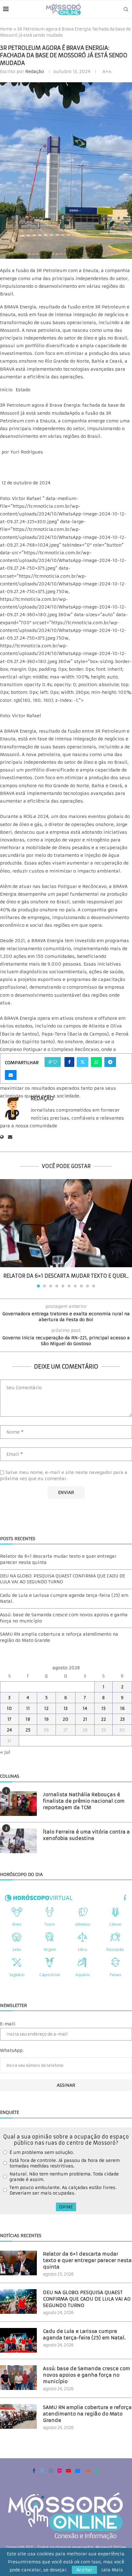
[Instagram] (51, 2471)
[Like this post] (55, 1062)
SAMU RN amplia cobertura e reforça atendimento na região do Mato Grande (87, 2414)
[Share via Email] (11, 1075)
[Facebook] (34, 2471)
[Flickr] (60, 2471)
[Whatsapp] (97, 2471)
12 (46, 1708)
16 (122, 1708)
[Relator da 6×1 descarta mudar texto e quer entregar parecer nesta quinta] (66, 1223)
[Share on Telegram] (110, 1062)
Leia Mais (112, 2570)
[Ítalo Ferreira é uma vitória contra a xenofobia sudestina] (18, 1841)
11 (28, 1708)
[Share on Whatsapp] (96, 1062)
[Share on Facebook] (69, 1062)
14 (85, 1708)
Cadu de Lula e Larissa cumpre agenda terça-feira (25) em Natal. (84, 2334)
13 (66, 1708)
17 (9, 1719)
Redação (35, 71)
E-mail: (8, 2024)
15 (103, 1708)
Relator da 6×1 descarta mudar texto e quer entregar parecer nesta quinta (87, 2260)
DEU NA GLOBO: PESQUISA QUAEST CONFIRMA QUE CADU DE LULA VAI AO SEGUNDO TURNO (62, 1579)
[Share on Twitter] (83, 1062)
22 (103, 1719)
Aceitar (84, 2570)
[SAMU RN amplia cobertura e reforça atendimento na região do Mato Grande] (18, 2416)
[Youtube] (68, 2471)
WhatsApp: (12, 2050)
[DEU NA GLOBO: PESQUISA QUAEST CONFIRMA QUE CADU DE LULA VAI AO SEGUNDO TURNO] (18, 2301)
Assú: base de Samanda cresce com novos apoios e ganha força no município (87, 2375)
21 (85, 1719)
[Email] (78, 2471)
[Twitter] (42, 2471)
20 (66, 1719)
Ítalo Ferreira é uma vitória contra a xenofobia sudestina (86, 1835)
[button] (5, 1233)
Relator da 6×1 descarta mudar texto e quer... (66, 1276)
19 (46, 1719)
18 (28, 1719)
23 (122, 1719)
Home (6, 29)
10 (9, 1708)
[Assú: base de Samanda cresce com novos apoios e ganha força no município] (18, 2378)
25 (28, 1730)
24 (9, 1730)
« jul (5, 1752)
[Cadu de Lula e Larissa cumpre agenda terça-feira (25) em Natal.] (18, 2340)
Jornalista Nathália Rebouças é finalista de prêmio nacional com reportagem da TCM (84, 1801)
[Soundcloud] (88, 2471)
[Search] (126, 9)
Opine (66, 2207)
